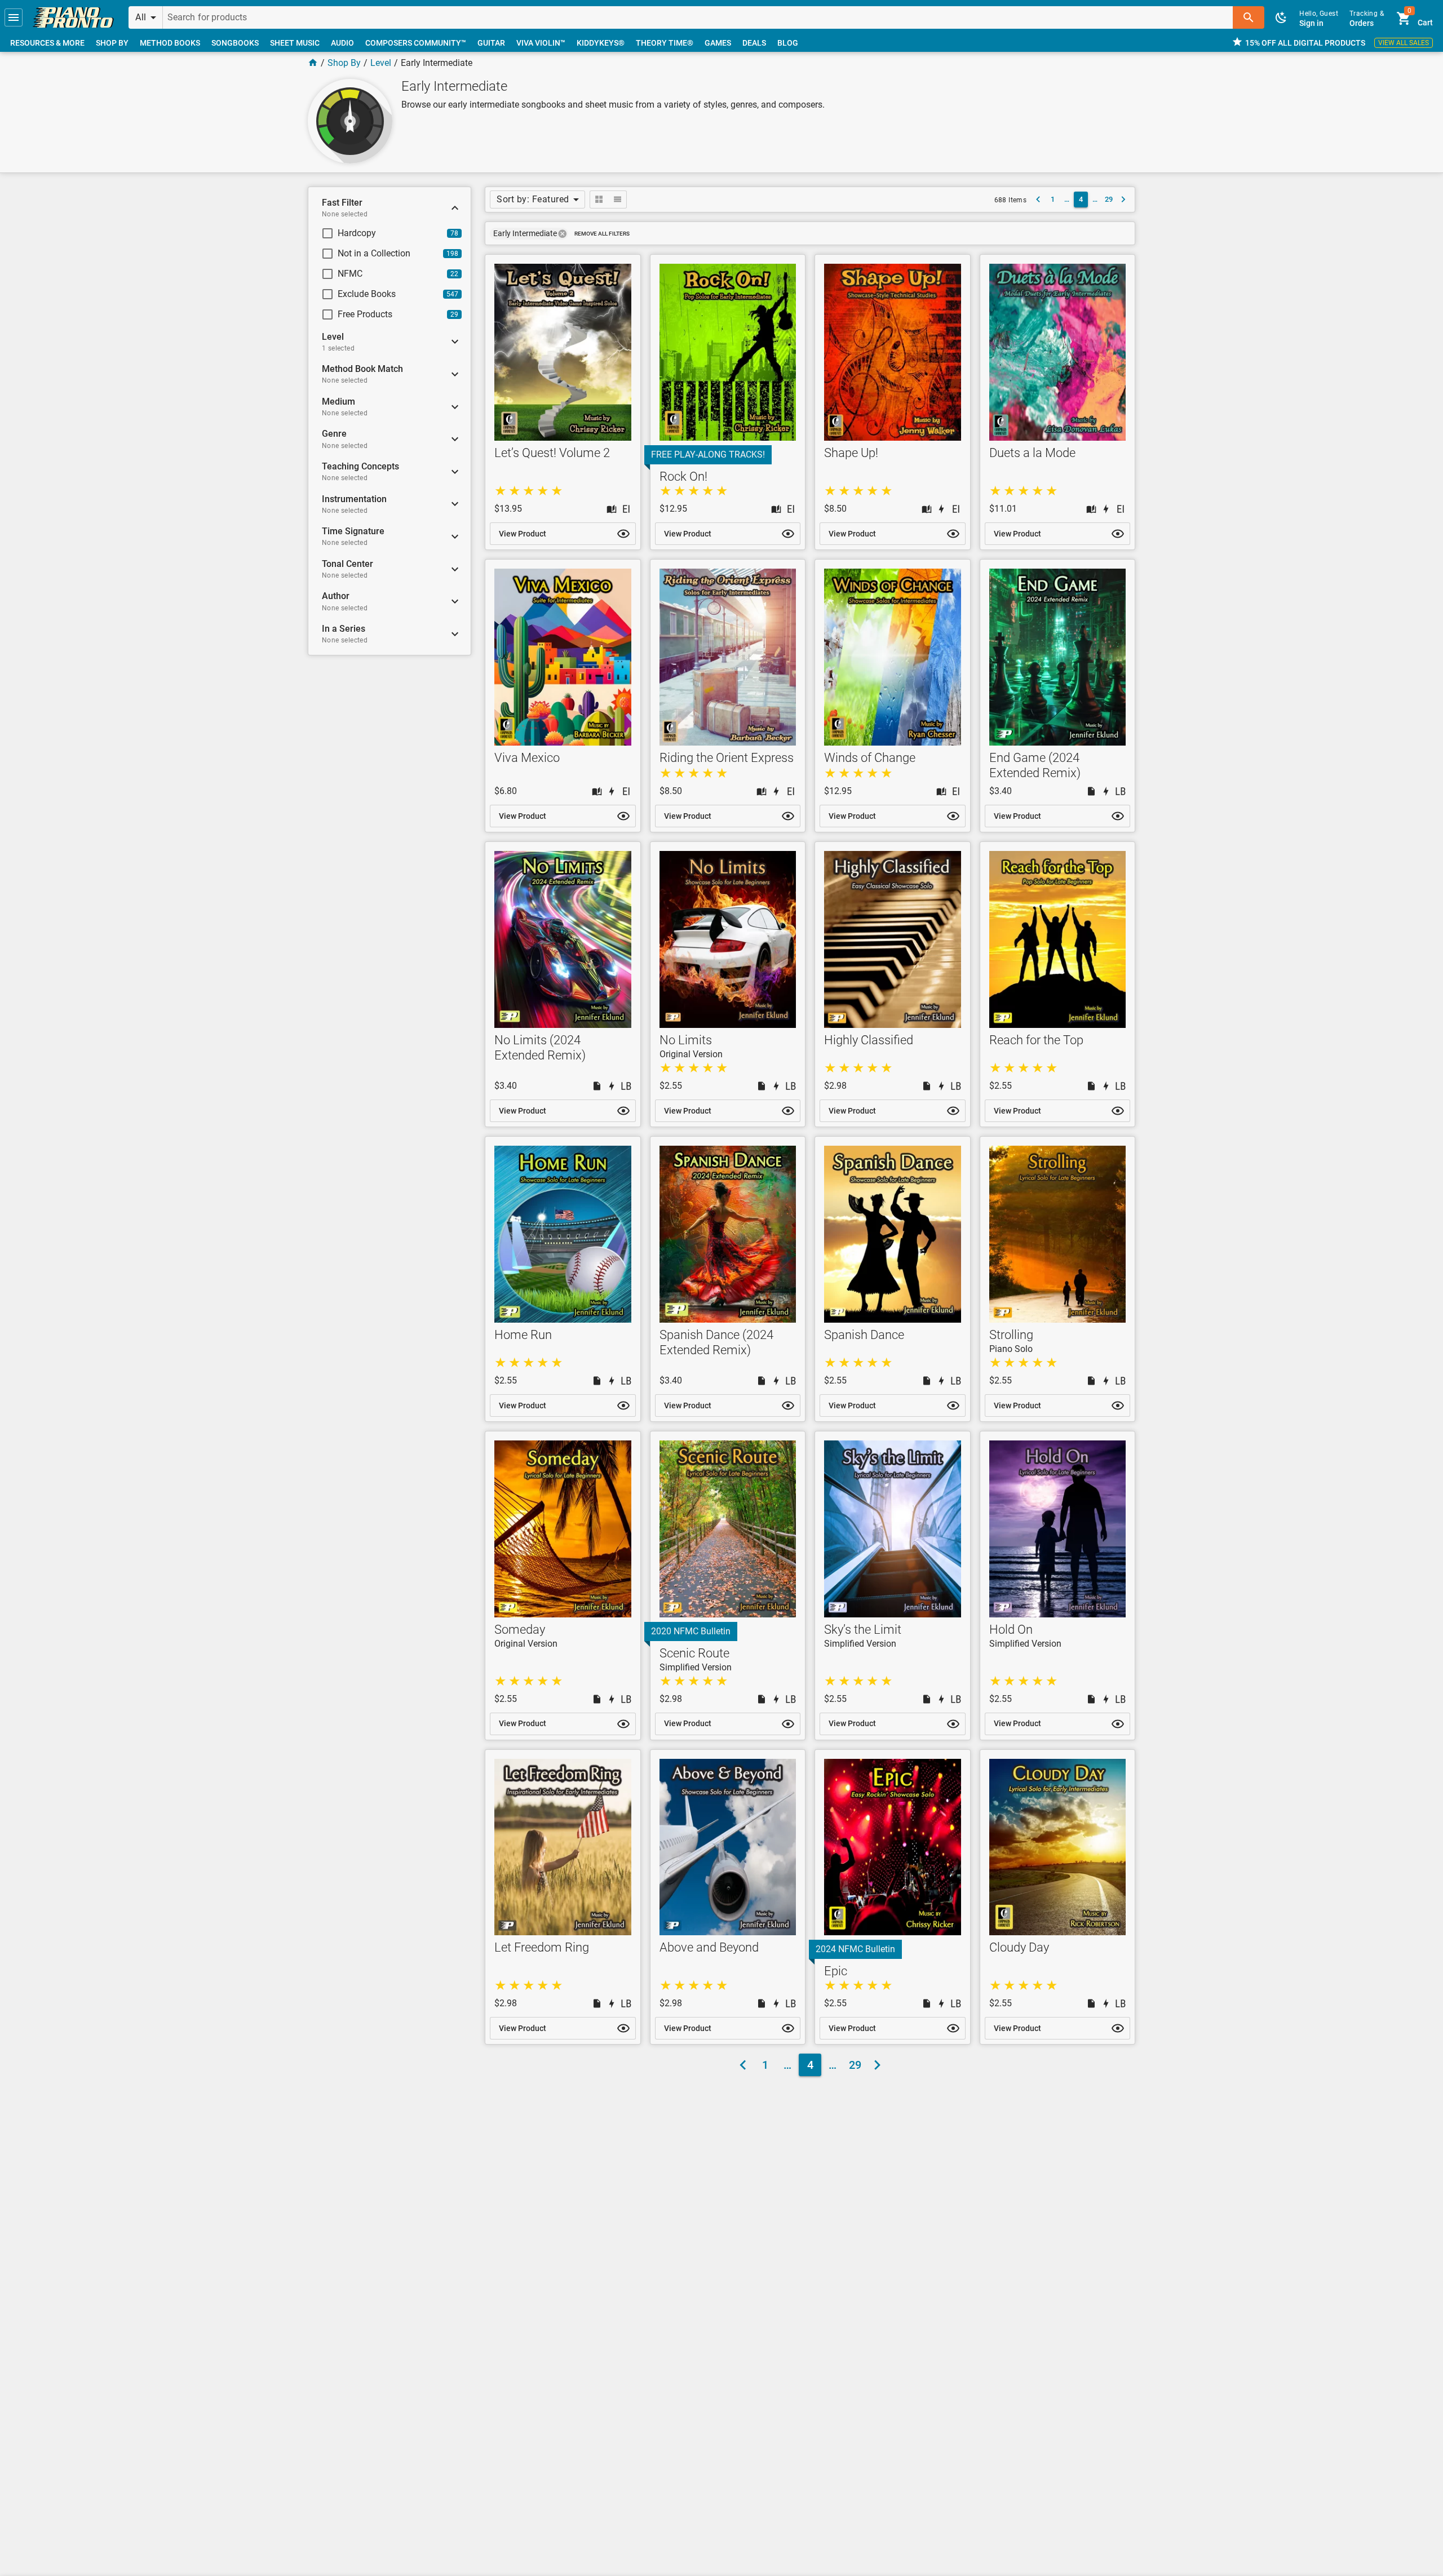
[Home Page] (313, 63)
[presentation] (563, 234)
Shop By (344, 63)
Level (381, 63)
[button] (14, 17)
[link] (73, 17)
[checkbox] (380, 233)
